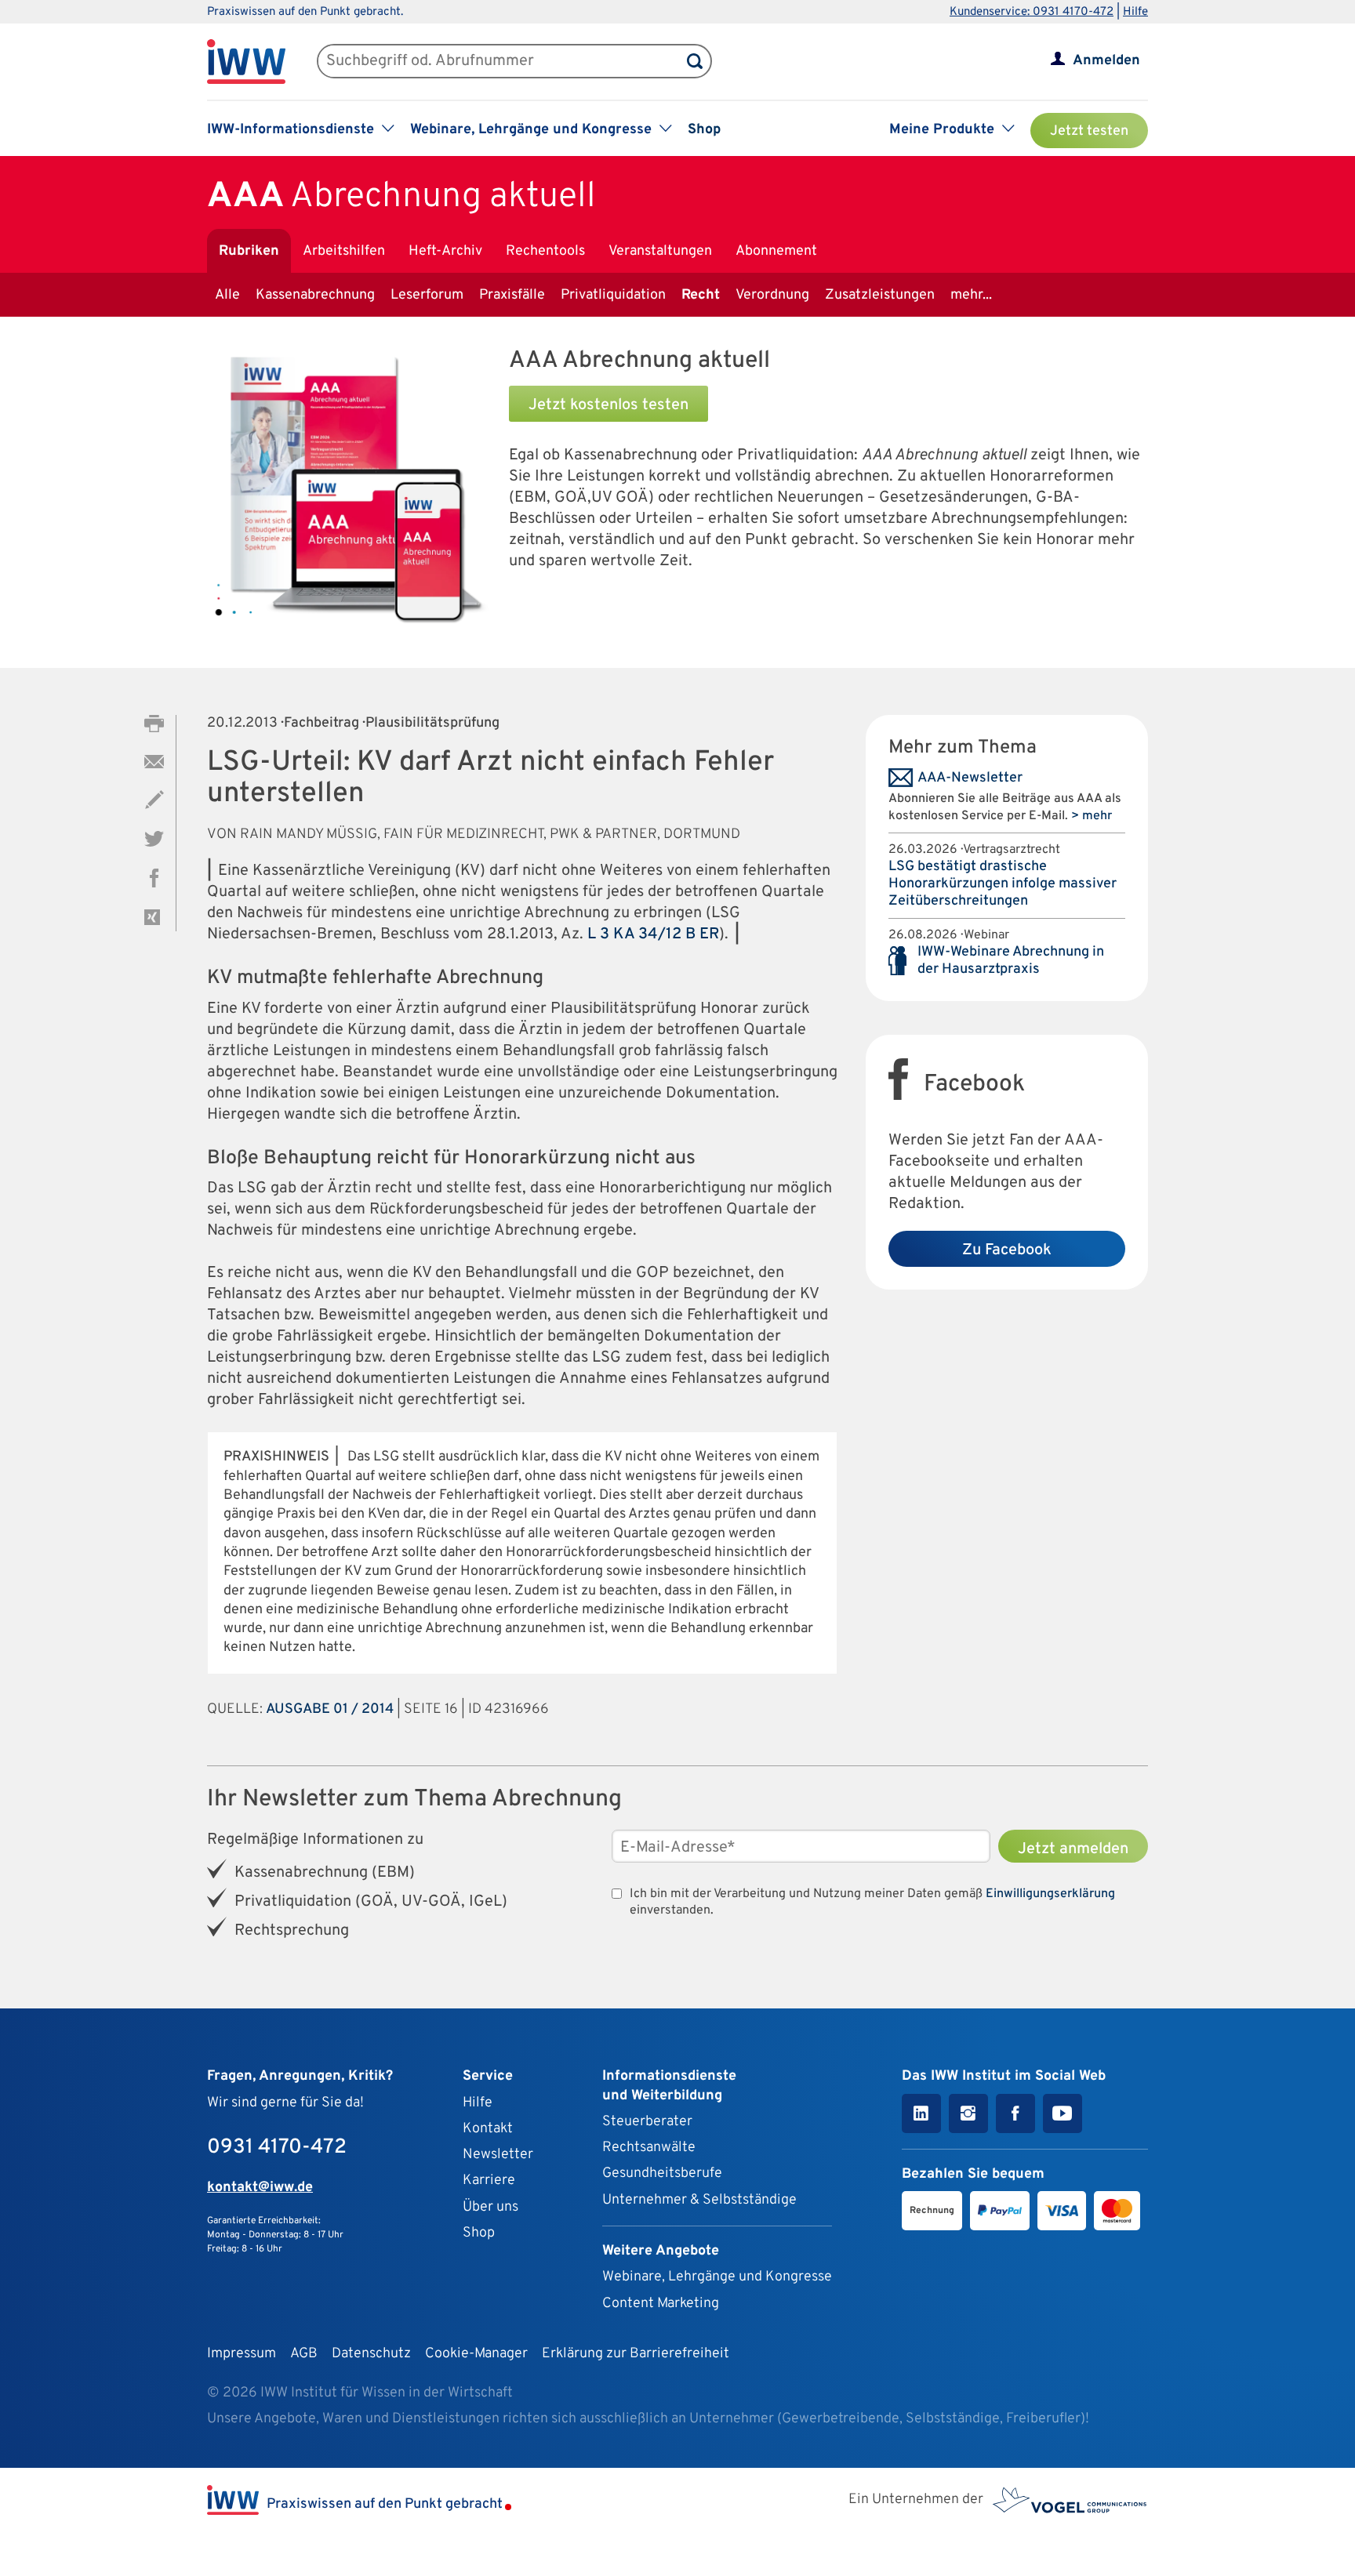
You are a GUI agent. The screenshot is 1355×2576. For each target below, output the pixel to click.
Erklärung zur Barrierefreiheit (636, 2354)
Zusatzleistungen (880, 295)
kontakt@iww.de (260, 2188)
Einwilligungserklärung (1050, 1894)
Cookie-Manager (476, 2354)
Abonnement (776, 251)
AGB (304, 2354)
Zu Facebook (1007, 1250)
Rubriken (249, 251)
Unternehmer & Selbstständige (699, 2200)
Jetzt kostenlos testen (608, 405)
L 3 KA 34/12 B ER (653, 934)
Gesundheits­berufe (662, 2173)
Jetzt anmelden (1073, 1849)
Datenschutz (371, 2354)
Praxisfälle (512, 295)
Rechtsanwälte (649, 2148)
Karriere (489, 2181)
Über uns (490, 2207)
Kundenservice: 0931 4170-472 (1032, 12)
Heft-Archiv (445, 251)
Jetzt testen (1089, 131)
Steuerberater (647, 2122)
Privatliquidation (613, 295)
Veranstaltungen (660, 251)
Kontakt (488, 2129)
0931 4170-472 (277, 2148)
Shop (704, 130)
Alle (227, 295)
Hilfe (1135, 12)
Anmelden (1106, 61)
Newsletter (498, 2155)
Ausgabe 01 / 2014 (330, 1709)
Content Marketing (661, 2304)
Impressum (242, 2354)
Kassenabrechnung (315, 295)
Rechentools (545, 251)
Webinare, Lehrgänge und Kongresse (717, 2277)
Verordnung (772, 295)
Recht (701, 295)
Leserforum (427, 295)
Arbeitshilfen (344, 251)
